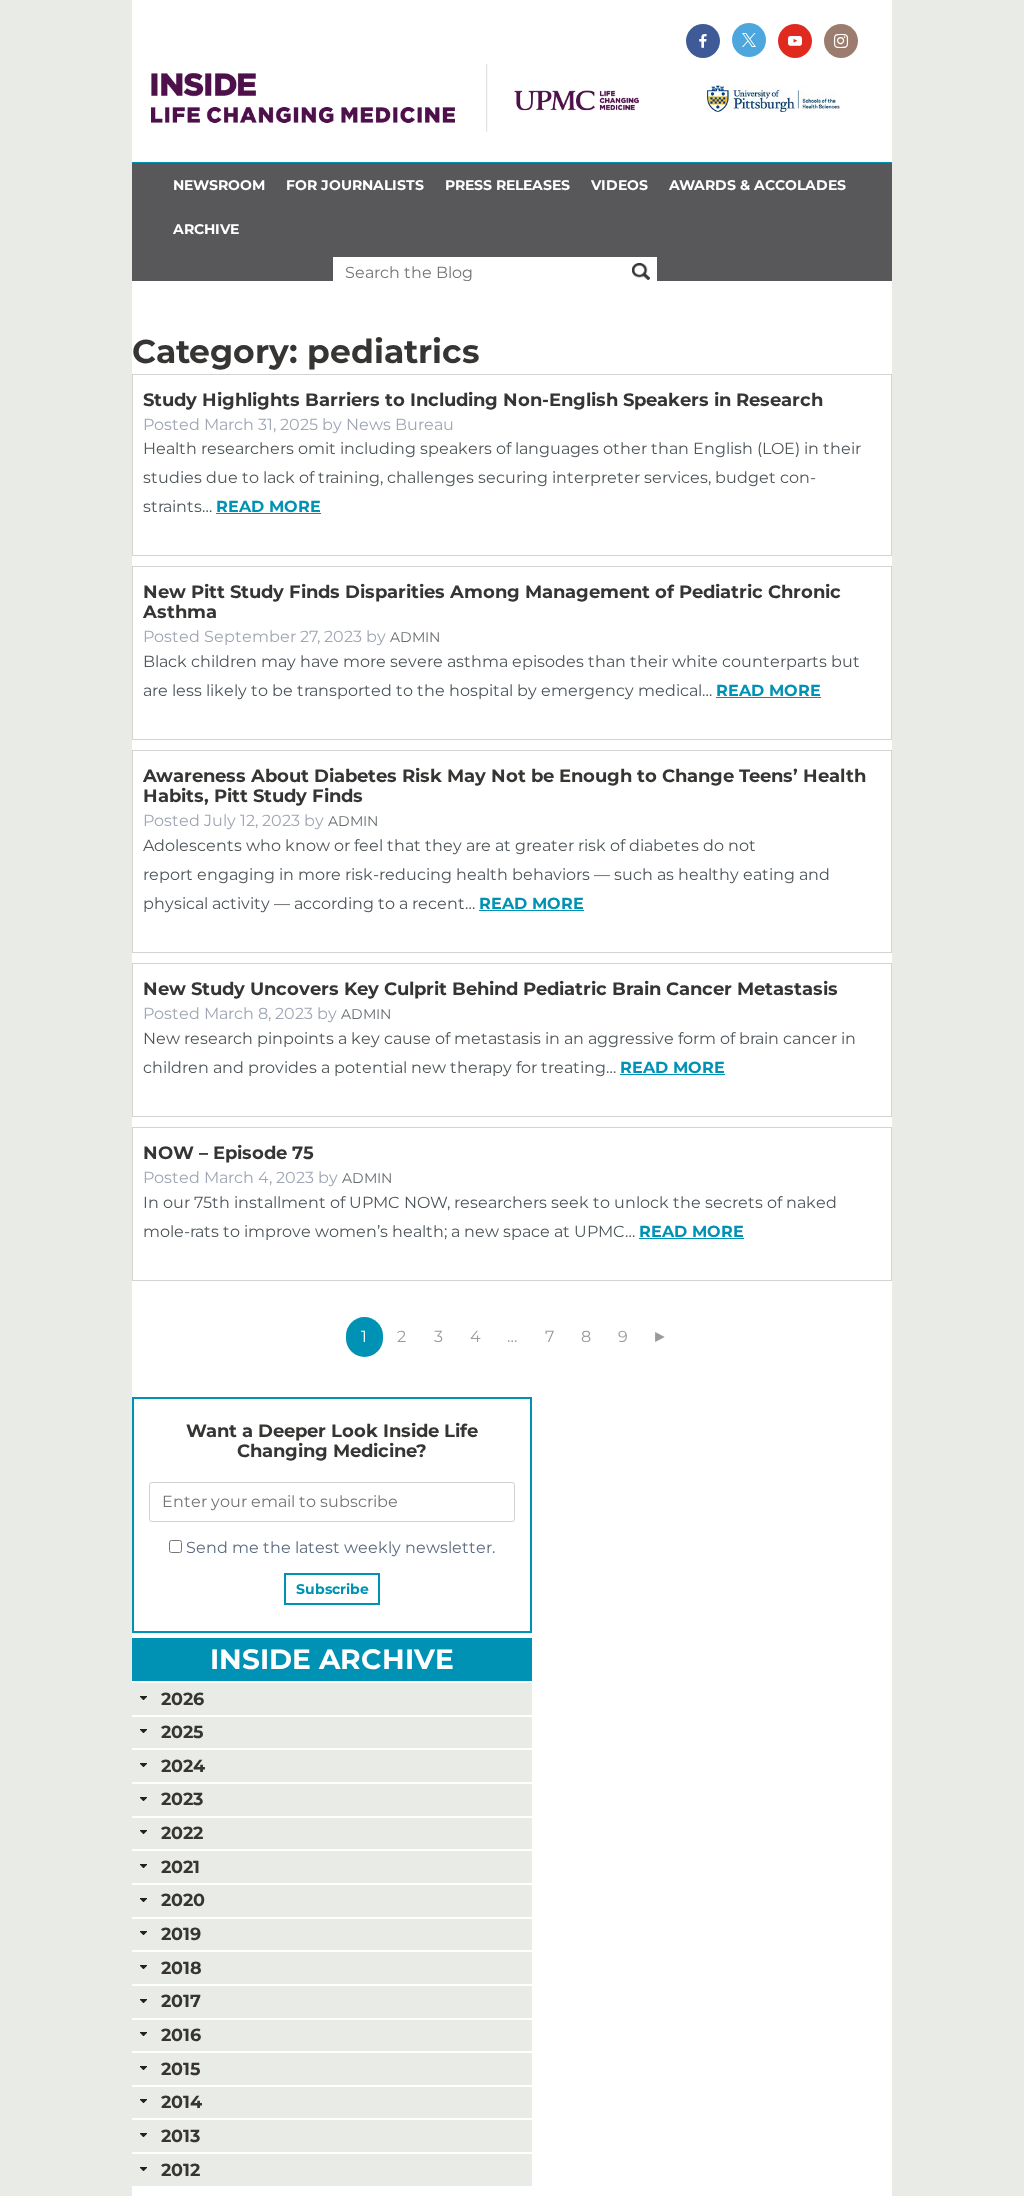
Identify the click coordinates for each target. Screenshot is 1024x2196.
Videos (619, 185)
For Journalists (355, 185)
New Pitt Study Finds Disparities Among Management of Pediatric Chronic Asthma (492, 602)
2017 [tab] (181, 2000)
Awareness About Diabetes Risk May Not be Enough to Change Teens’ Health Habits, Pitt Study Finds (504, 786)
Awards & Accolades (757, 185)
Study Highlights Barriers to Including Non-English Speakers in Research (483, 400)
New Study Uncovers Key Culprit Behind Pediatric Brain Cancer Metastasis (493, 989)
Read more (268, 506)
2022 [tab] (182, 1832)
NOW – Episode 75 (228, 1153)
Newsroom (219, 185)
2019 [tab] (181, 1933)
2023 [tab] (182, 1798)
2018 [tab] (181, 1967)
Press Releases (507, 185)
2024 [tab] (183, 1765)
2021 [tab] (180, 1866)
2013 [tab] (180, 2135)
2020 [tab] (183, 1899)
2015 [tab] (180, 2068)
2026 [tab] (182, 1698)
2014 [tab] (181, 2101)
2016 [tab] (181, 2034)
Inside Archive (332, 1659)
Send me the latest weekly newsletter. (338, 1547)
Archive (206, 229)
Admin (415, 637)
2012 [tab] (180, 2169)
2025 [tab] (182, 1731)
